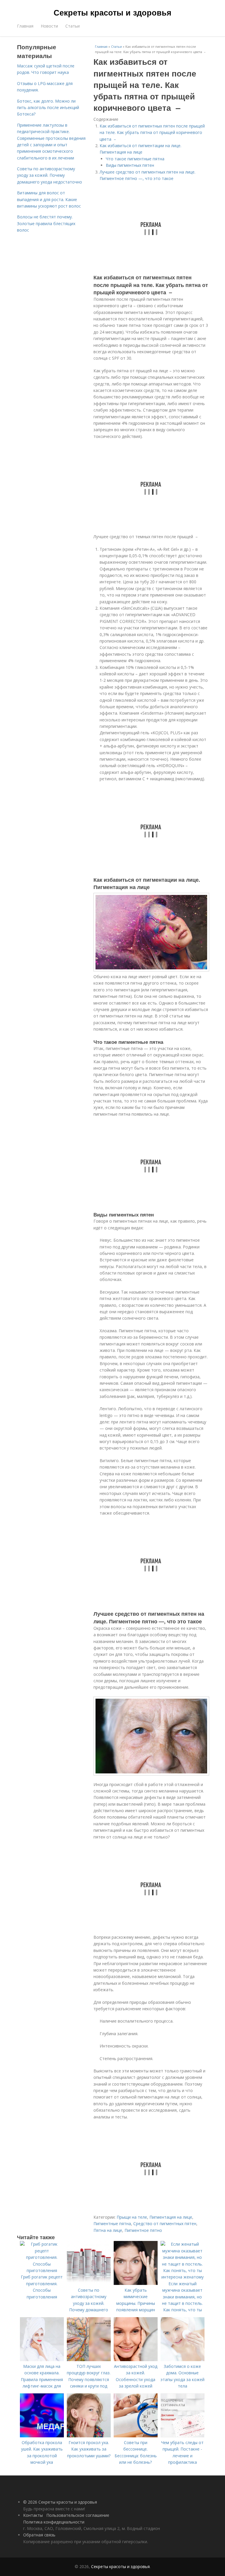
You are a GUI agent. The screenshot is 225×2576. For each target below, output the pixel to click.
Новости (49, 26)
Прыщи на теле (132, 2217)
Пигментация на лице (171, 2217)
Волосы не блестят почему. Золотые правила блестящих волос (46, 223)
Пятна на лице (108, 2230)
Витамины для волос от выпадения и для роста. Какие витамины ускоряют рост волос (49, 199)
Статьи (73, 26)
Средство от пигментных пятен (165, 2224)
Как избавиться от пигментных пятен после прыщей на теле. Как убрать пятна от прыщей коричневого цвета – (152, 132)
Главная (25, 26)
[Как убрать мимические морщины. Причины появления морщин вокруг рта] (136, 2283)
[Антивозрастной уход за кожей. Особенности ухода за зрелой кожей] (136, 2360)
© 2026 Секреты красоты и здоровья (60, 2502)
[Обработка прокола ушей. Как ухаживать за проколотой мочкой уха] (42, 2436)
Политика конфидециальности (54, 2522)
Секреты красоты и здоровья (112, 12)
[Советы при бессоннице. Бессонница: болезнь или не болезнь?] (136, 2436)
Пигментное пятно (143, 2230)
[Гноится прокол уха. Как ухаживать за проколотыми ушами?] (89, 2436)
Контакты (33, 2515)
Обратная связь (39, 2535)
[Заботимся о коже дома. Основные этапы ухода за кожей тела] (183, 2360)
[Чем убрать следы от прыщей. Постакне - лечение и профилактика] (183, 2436)
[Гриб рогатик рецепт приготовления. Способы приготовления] (42, 2270)
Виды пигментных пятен (130, 165)
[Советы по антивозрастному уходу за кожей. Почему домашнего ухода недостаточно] (89, 2283)
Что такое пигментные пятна (135, 159)
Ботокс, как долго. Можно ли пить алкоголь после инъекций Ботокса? (48, 108)
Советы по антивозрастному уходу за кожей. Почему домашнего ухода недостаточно (50, 175)
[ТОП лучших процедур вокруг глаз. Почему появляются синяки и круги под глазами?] (89, 2360)
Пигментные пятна (112, 2224)
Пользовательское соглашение (78, 2515)
